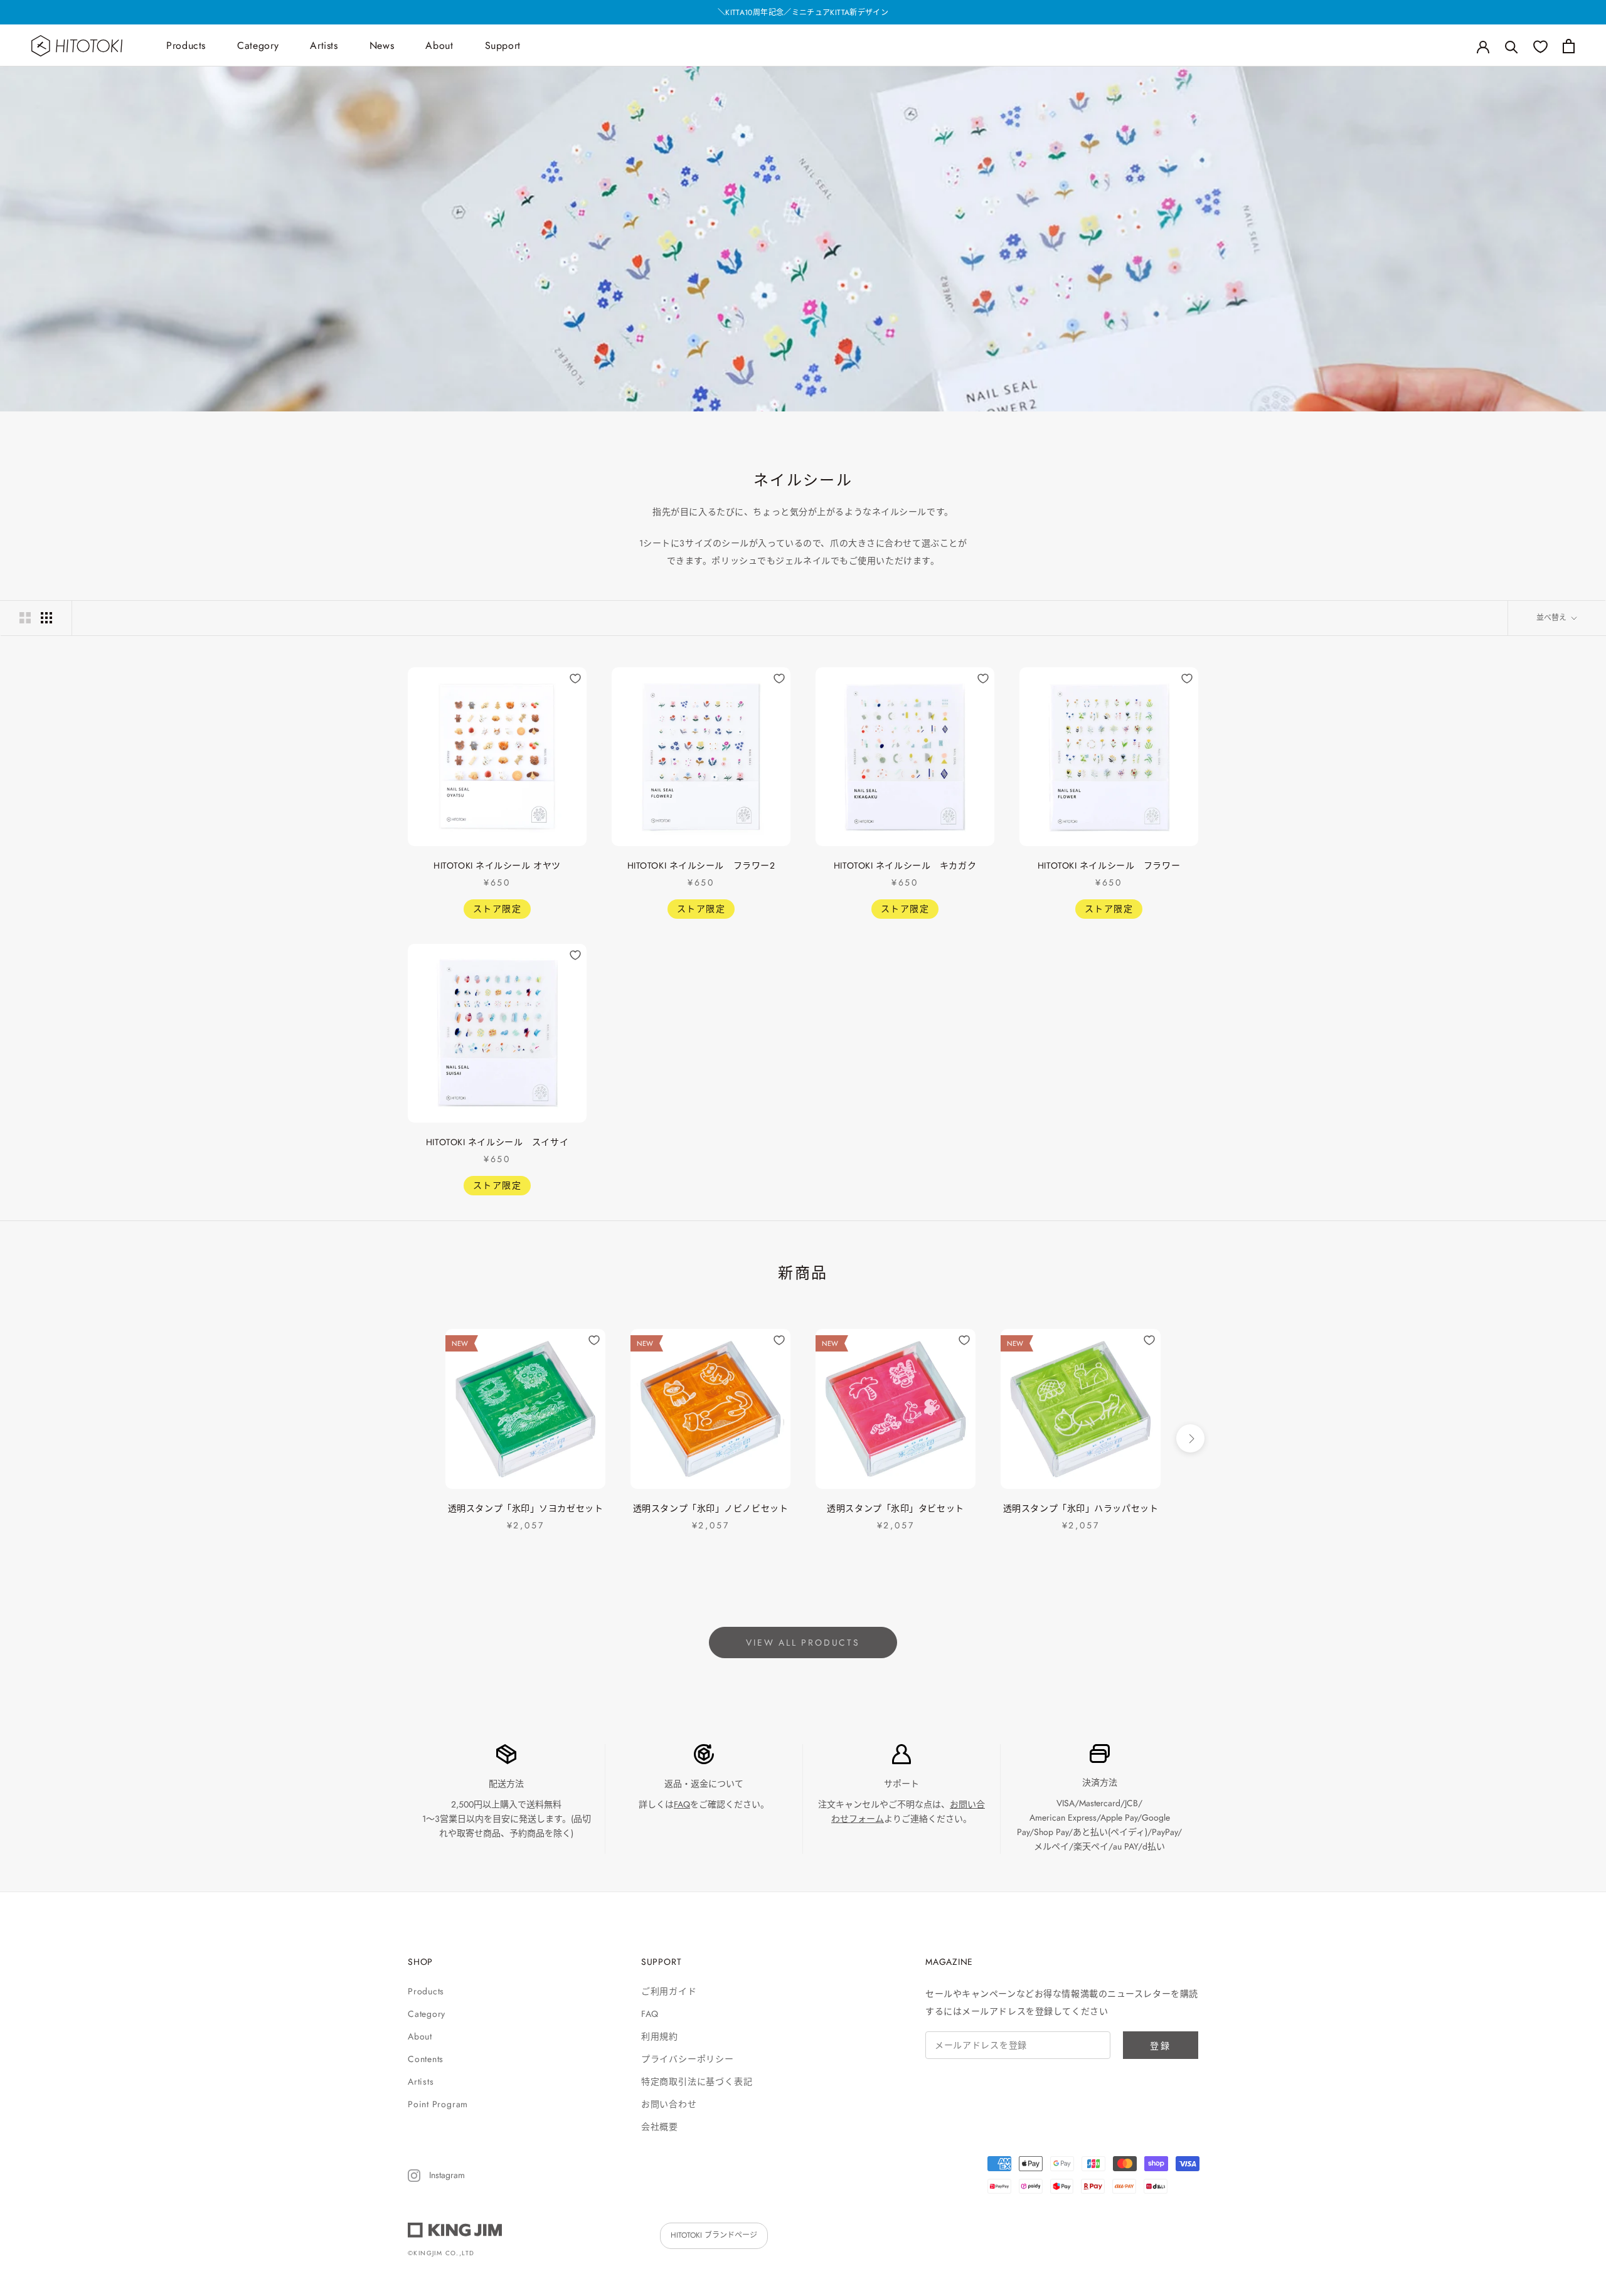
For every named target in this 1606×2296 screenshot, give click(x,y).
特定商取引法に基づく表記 (697, 2082)
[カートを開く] (1569, 46)
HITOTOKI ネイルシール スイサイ (497, 1142)
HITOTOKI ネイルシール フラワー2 (701, 865)
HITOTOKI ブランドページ (714, 2235)
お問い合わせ (669, 2104)
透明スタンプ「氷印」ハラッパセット (1081, 1508)
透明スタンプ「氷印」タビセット (895, 1508)
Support (503, 45)
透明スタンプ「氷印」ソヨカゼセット (526, 1508)
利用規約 (660, 2036)
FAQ (682, 1804)
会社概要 (660, 2127)
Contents (426, 2059)
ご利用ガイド (669, 1991)
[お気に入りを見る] (1540, 46)
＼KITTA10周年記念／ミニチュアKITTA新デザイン (803, 13)
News (382, 45)
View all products (803, 1643)
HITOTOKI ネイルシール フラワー (1109, 865)
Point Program (438, 2104)
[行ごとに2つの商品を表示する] (25, 618)
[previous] (416, 1438)
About (439, 45)
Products (186, 45)
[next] (1190, 1438)
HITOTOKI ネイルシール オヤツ (497, 865)
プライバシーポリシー (688, 2059)
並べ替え (1553, 618)
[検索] (1512, 46)
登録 (1161, 2046)
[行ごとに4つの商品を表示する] (46, 618)
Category (258, 45)
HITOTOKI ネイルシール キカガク (905, 865)
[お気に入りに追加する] (575, 679)
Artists (324, 45)
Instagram (446, 2175)
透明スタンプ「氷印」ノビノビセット (711, 1508)
